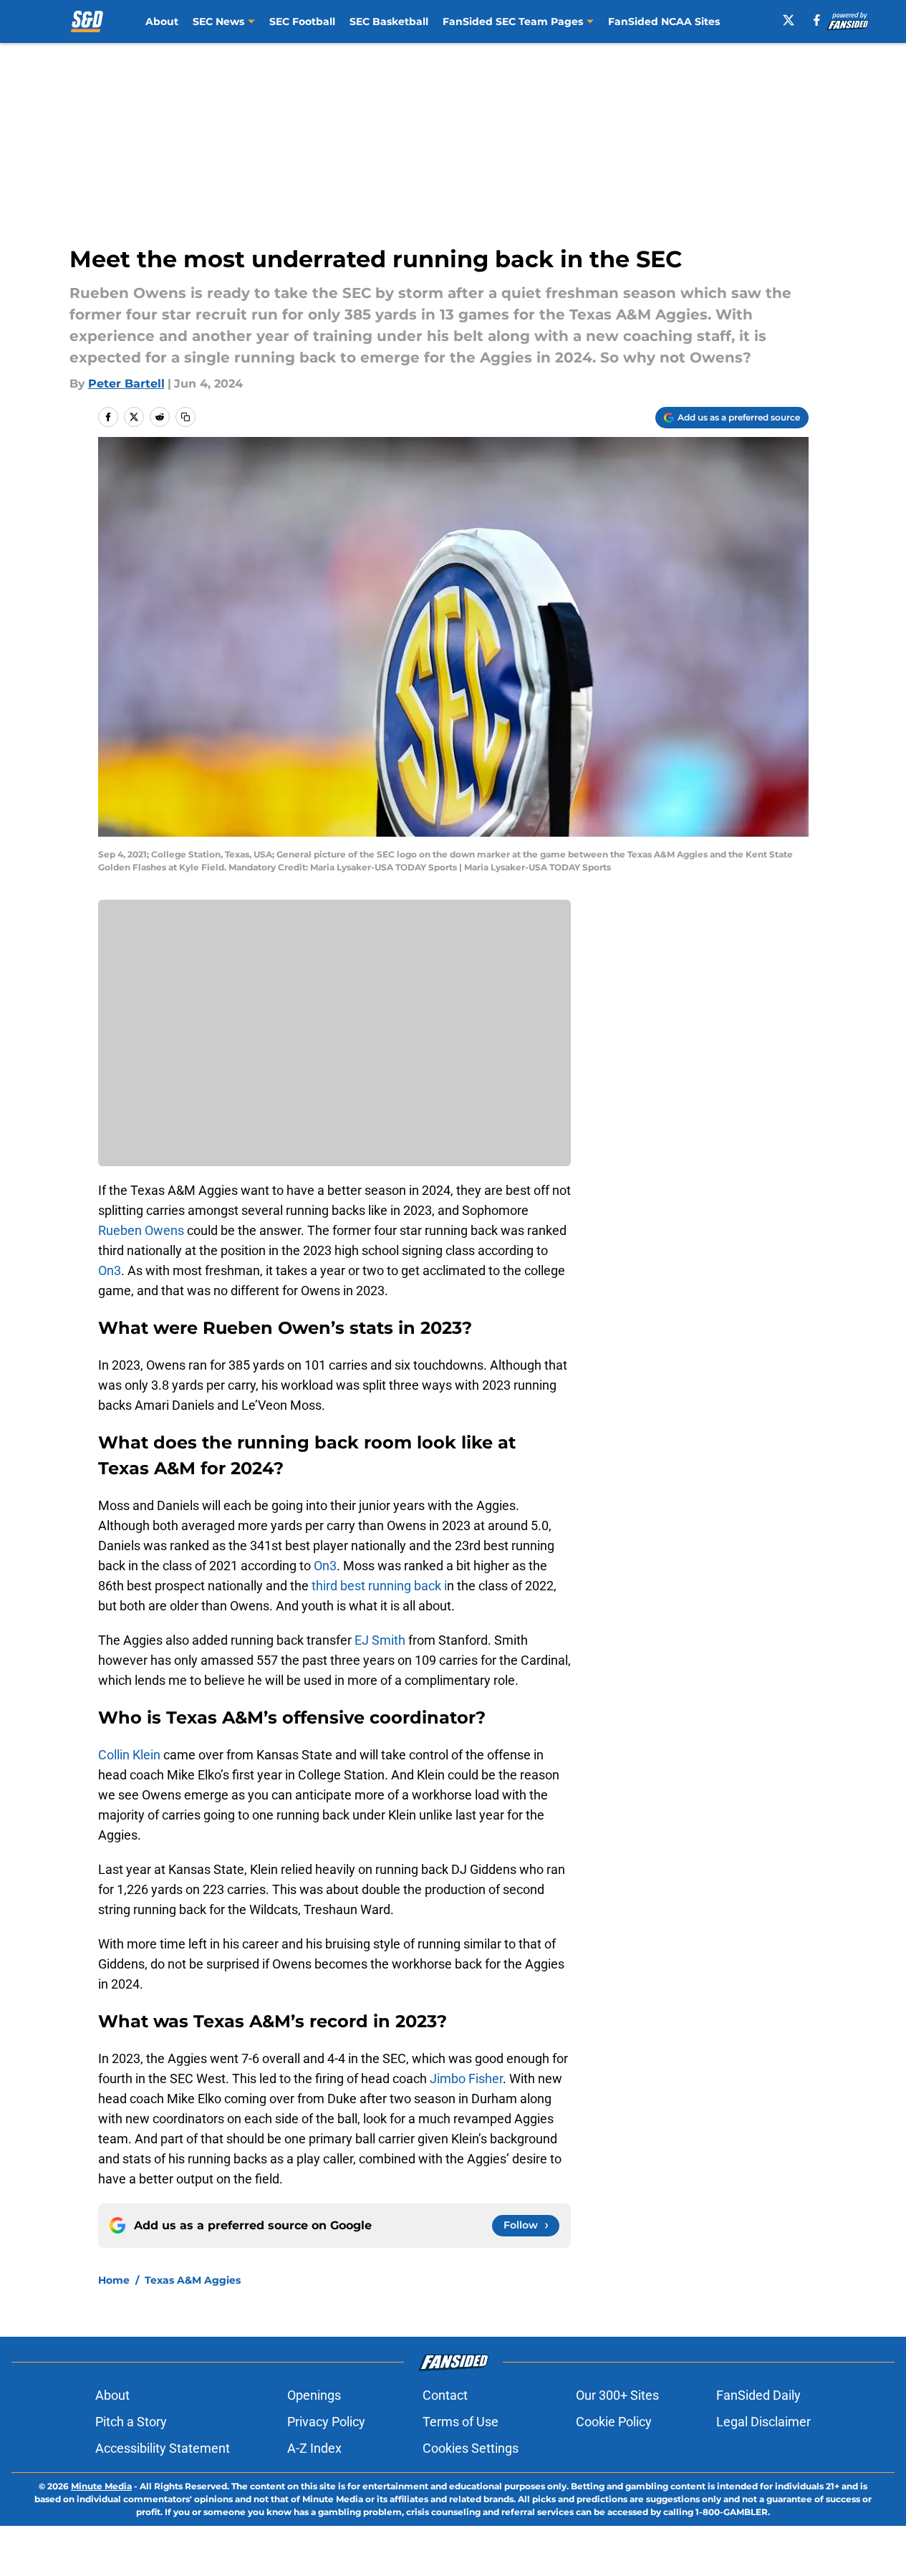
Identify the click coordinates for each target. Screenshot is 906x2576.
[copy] (185, 417)
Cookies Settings (471, 2448)
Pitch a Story (131, 2422)
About (162, 21)
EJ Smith (379, 1640)
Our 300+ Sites (617, 2395)
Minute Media (101, 2486)
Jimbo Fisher (466, 2078)
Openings (314, 2395)
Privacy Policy (326, 2422)
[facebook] (817, 20)
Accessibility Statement (163, 2448)
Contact (445, 2395)
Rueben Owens (141, 1230)
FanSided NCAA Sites (664, 21)
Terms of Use (461, 2422)
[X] (789, 20)
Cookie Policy (614, 2422)
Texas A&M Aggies (193, 2280)
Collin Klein (131, 1755)
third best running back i (379, 1586)
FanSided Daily (758, 2395)
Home (114, 2280)
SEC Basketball (389, 21)
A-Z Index (314, 2448)
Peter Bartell (126, 384)
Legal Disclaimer (763, 2422)
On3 (110, 1270)
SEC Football (302, 21)
